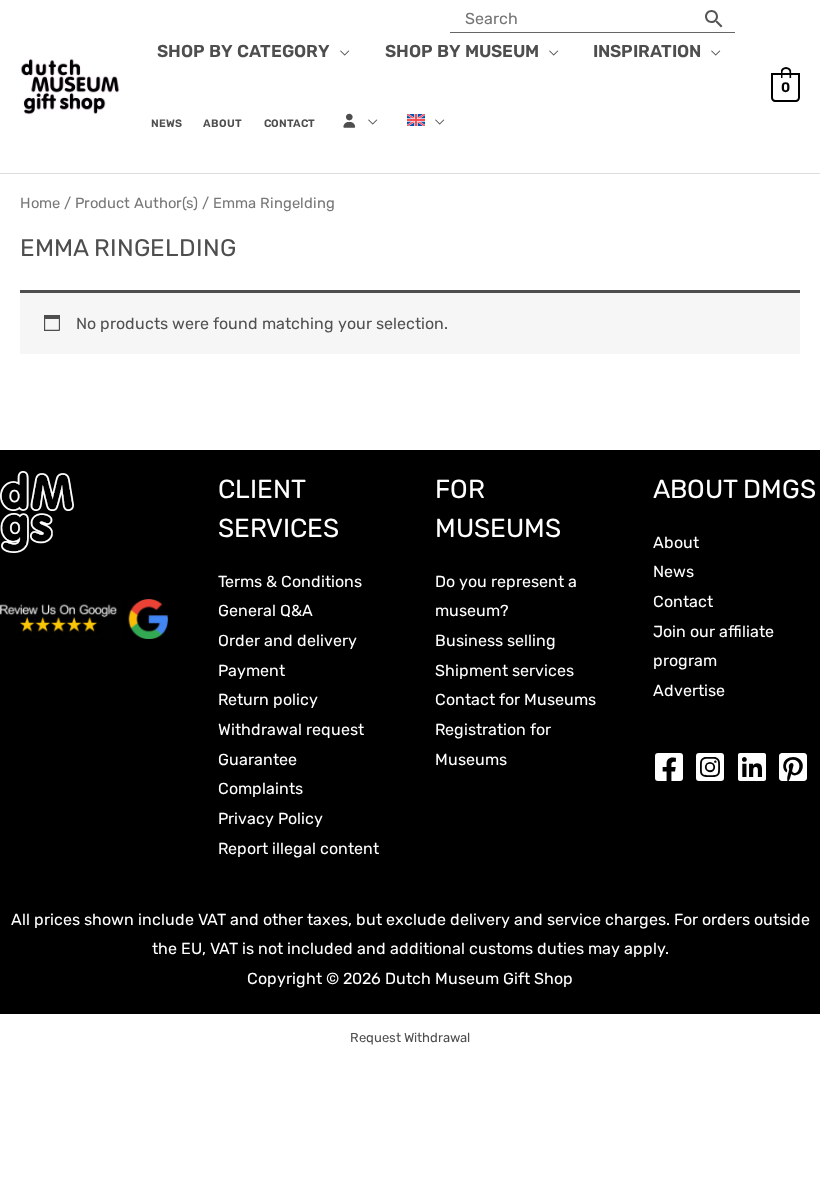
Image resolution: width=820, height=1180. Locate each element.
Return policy (268, 699)
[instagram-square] (715, 767)
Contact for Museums (515, 699)
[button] (340, 51)
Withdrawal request (291, 729)
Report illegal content (298, 848)
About (676, 542)
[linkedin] (757, 767)
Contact (683, 601)
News (673, 571)
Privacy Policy (270, 818)
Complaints (260, 788)
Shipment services (504, 670)
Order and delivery (287, 640)
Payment (251, 670)
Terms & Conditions (290, 581)
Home (40, 203)
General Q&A (265, 610)
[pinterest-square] (798, 767)
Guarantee (257, 759)
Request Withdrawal (410, 1037)
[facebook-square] (674, 767)
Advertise (689, 690)
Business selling (495, 640)
